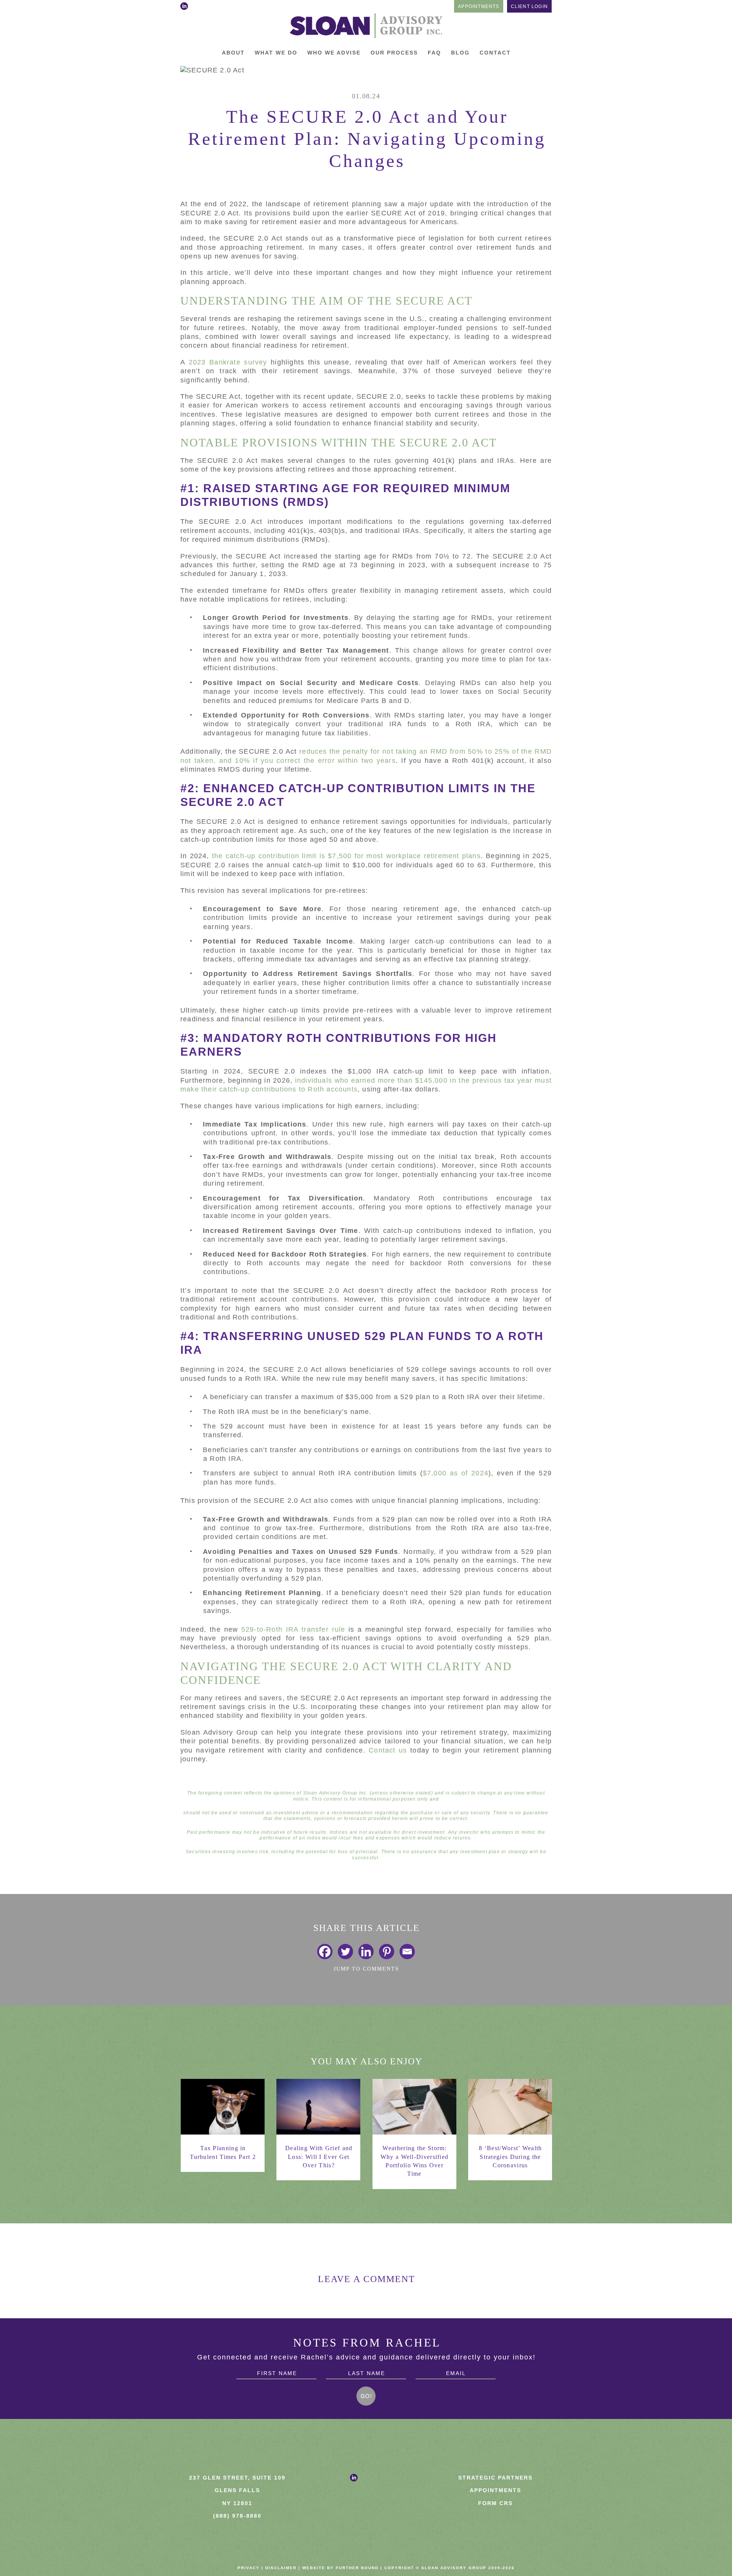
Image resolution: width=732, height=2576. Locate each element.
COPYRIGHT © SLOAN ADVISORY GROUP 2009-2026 (449, 2568)
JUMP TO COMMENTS (366, 1969)
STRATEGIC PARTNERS (495, 2478)
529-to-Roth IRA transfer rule (293, 1629)
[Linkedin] (366, 1952)
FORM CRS (495, 2503)
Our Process (394, 53)
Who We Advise (334, 53)
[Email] (407, 1952)
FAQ (434, 53)
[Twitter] (345, 1952)
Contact (495, 53)
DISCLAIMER (281, 2568)
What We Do (276, 53)
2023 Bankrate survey (228, 362)
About (233, 53)
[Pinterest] (387, 1952)
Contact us (388, 1750)
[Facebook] (325, 1952)
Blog (460, 53)
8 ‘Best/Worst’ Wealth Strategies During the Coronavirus (510, 2157)
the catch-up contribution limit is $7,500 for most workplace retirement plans (346, 856)
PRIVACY (249, 2568)
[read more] (223, 2107)
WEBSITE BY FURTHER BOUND (340, 2568)
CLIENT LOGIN (529, 6)
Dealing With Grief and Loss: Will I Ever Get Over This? (319, 2157)
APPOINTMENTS (478, 6)
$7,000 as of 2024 (456, 1473)
